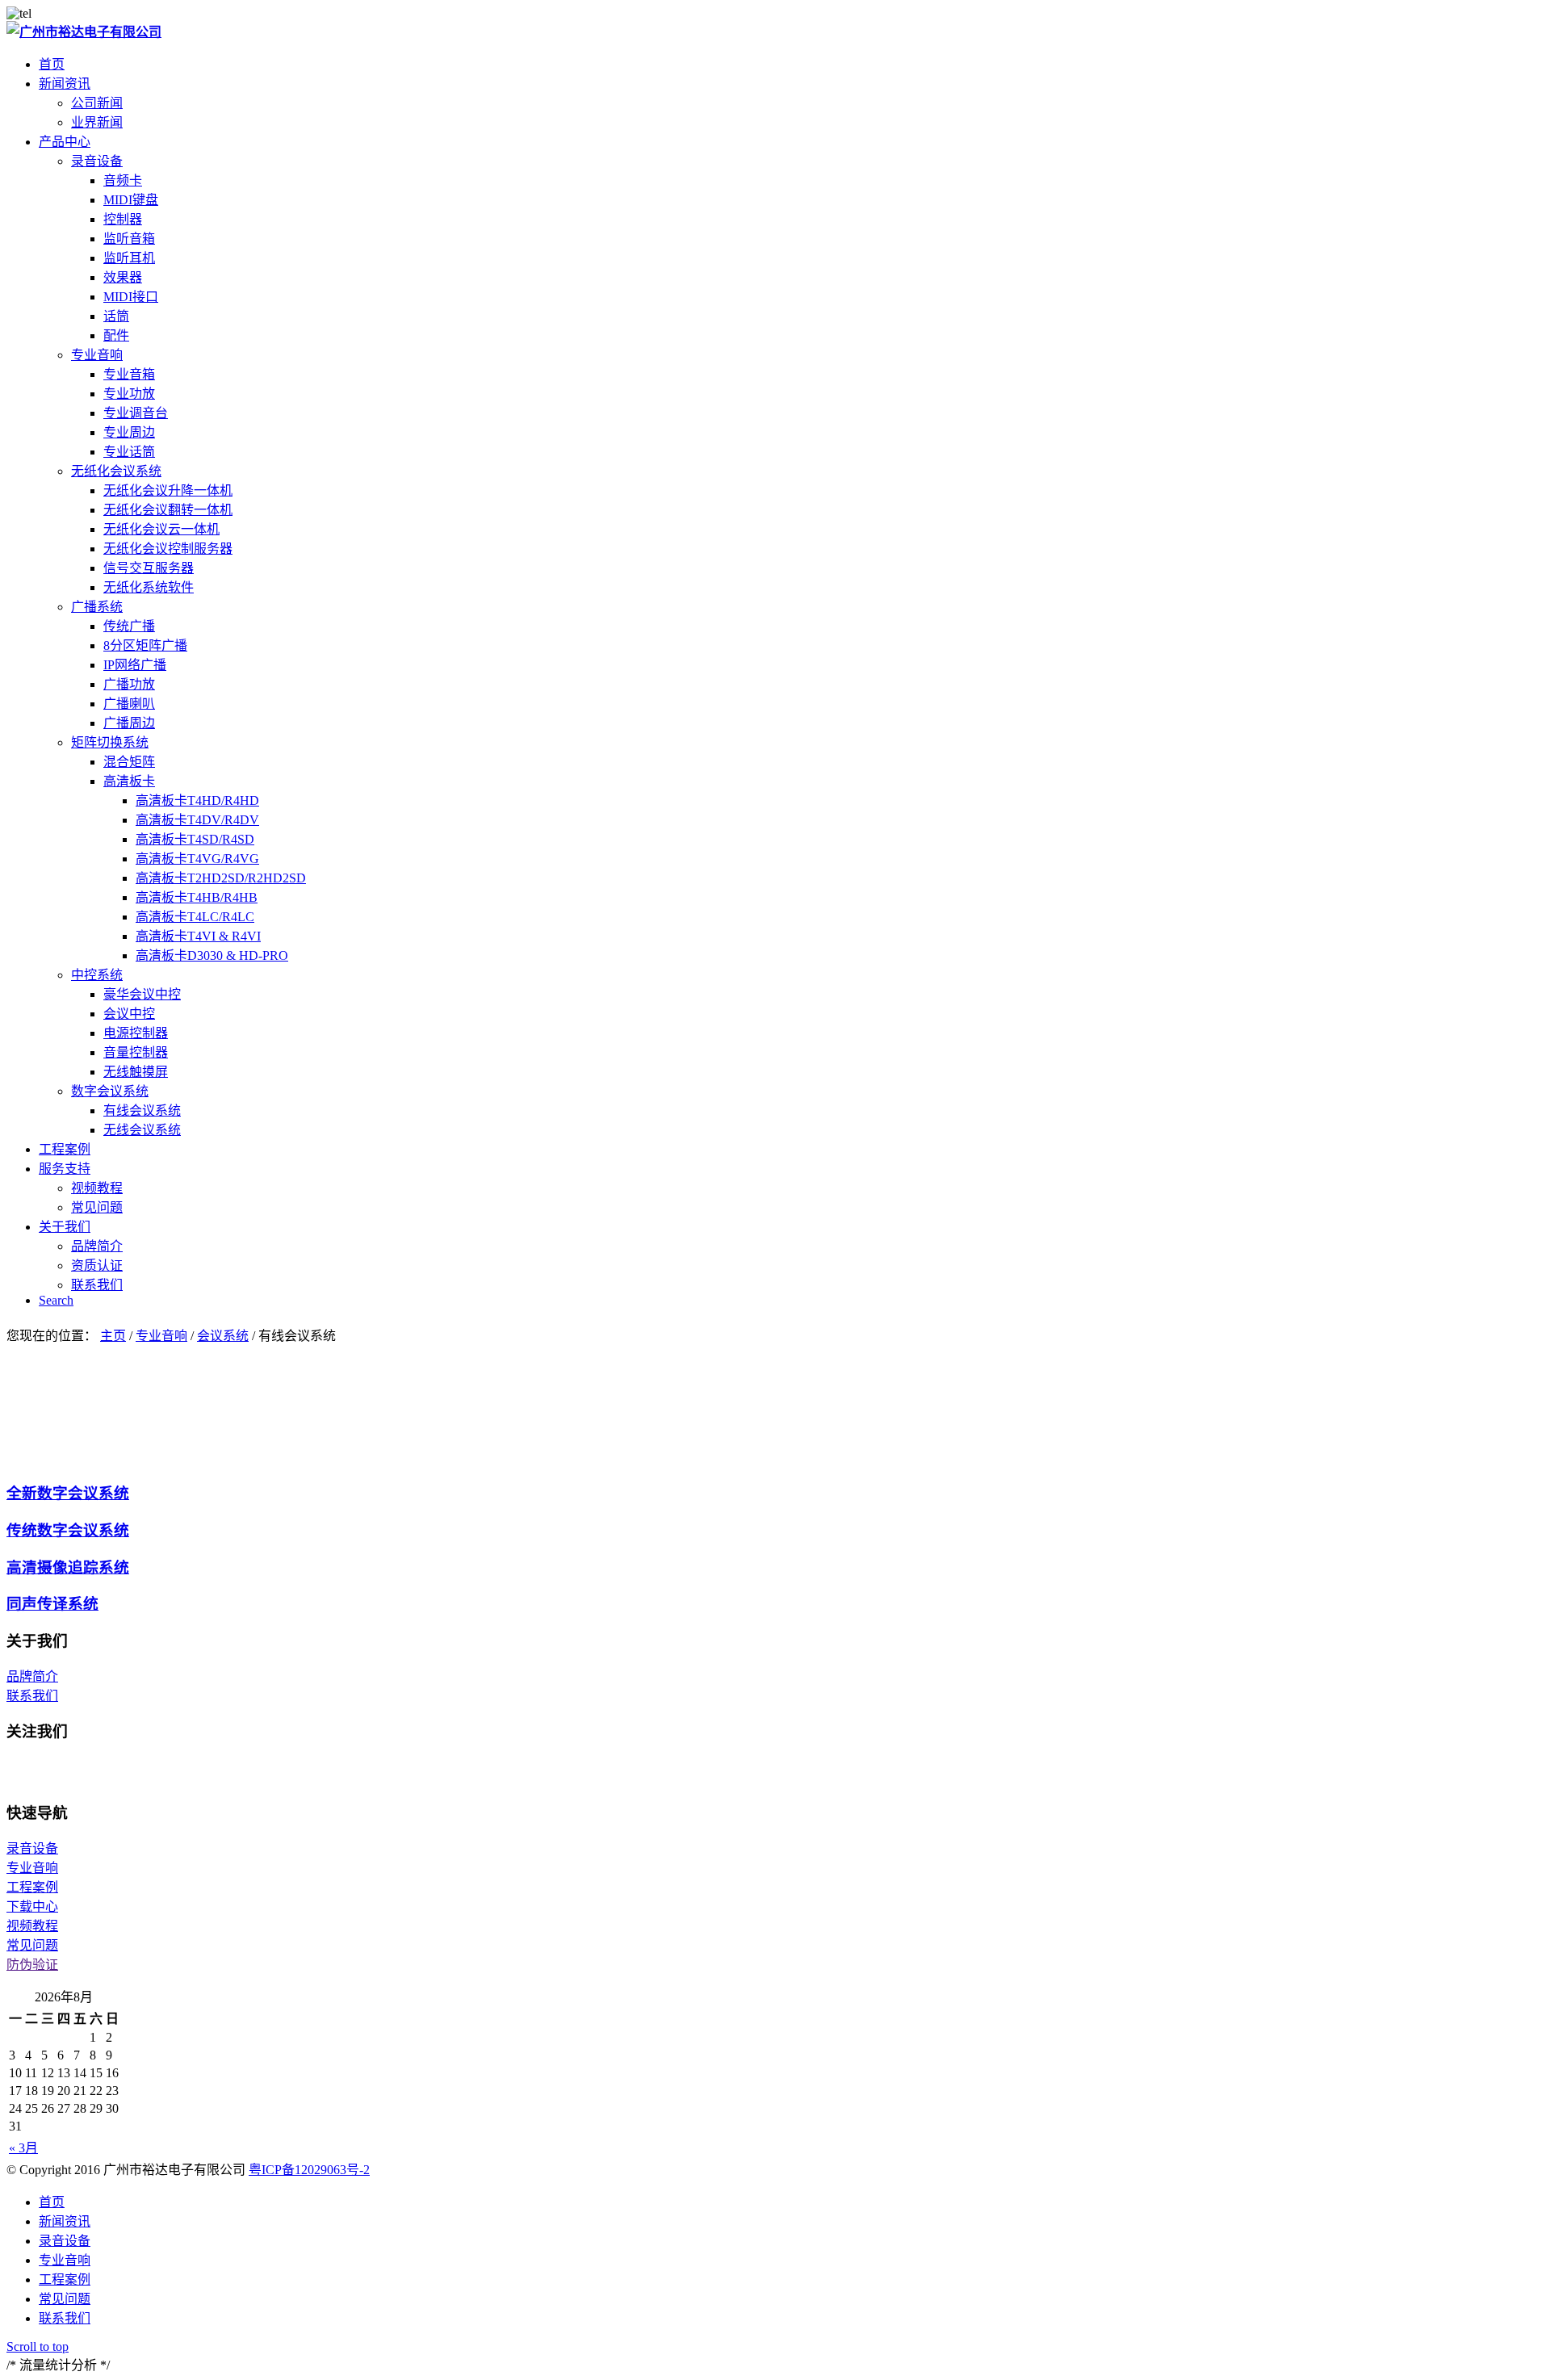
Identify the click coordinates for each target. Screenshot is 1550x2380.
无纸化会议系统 (116, 471)
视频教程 (32, 1926)
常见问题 (32, 1945)
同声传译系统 (52, 1604)
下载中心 (32, 1907)
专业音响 (97, 355)
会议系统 (223, 1336)
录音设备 (97, 161)
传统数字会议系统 (68, 1530)
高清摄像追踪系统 (68, 1567)
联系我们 (32, 1696)
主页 (113, 1336)
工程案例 (32, 1887)
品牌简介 (32, 1676)
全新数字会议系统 (68, 1493)
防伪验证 (32, 1965)
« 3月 (23, 2148)
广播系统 (97, 607)
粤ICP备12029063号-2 (309, 2170)
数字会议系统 (110, 1091)
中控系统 (97, 975)
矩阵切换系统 (110, 742)
